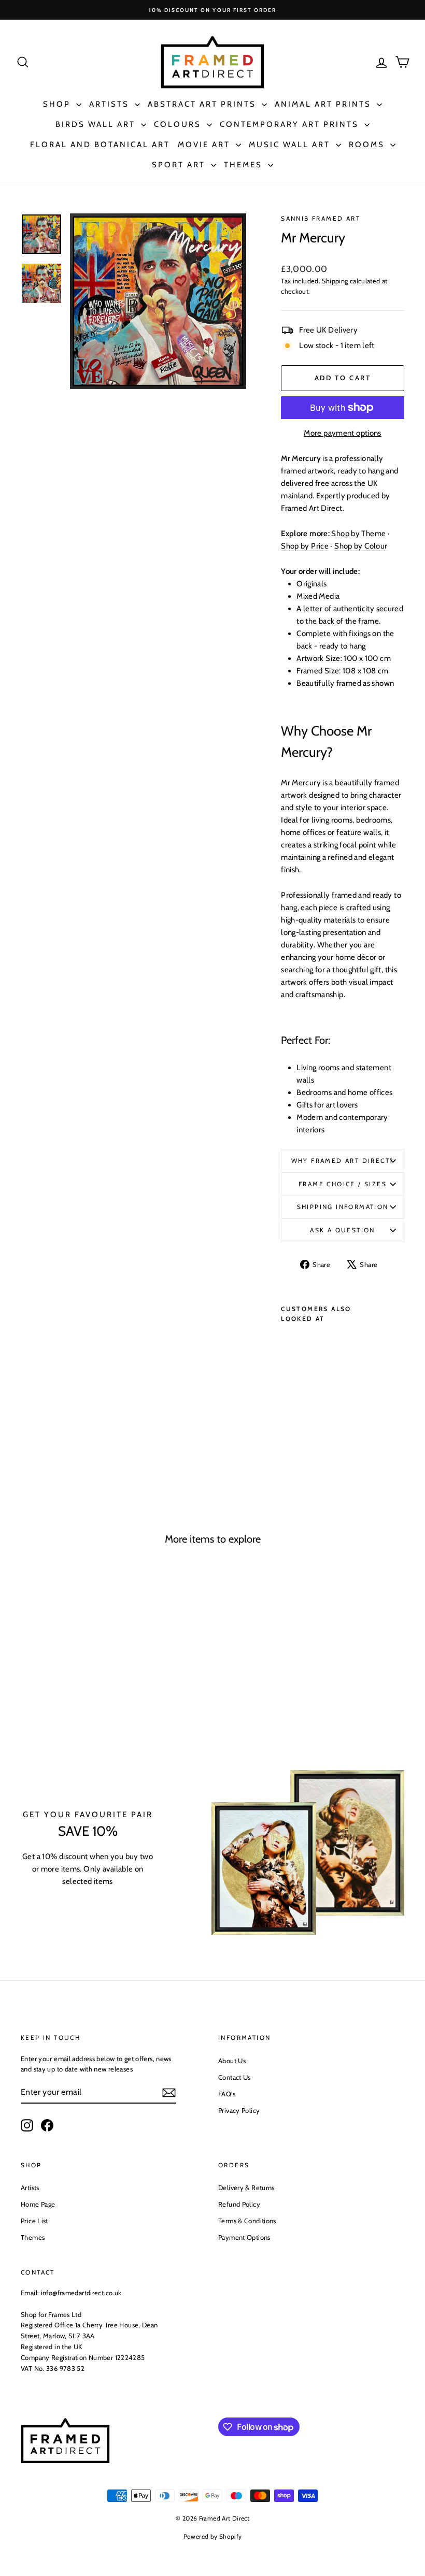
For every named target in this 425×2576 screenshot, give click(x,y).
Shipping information (343, 1207)
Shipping (335, 281)
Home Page (38, 2204)
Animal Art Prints (324, 104)
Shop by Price (305, 546)
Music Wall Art (291, 145)
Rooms (368, 145)
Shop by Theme (358, 534)
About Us (232, 2061)
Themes (245, 165)
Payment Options (244, 2237)
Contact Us (235, 2077)
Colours (179, 124)
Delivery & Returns (246, 2188)
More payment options (343, 433)
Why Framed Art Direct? (343, 1161)
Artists (111, 104)
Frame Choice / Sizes (343, 1184)
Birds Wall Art (97, 124)
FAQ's (227, 2094)
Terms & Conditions (247, 2221)
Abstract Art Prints (203, 104)
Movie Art (206, 145)
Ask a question (343, 1230)
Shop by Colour (361, 546)
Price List (34, 2221)
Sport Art (180, 165)
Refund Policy (239, 2204)
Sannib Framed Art (321, 218)
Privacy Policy (239, 2110)
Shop (58, 104)
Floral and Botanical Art (100, 145)
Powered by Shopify (213, 2536)
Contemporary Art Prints (291, 124)
